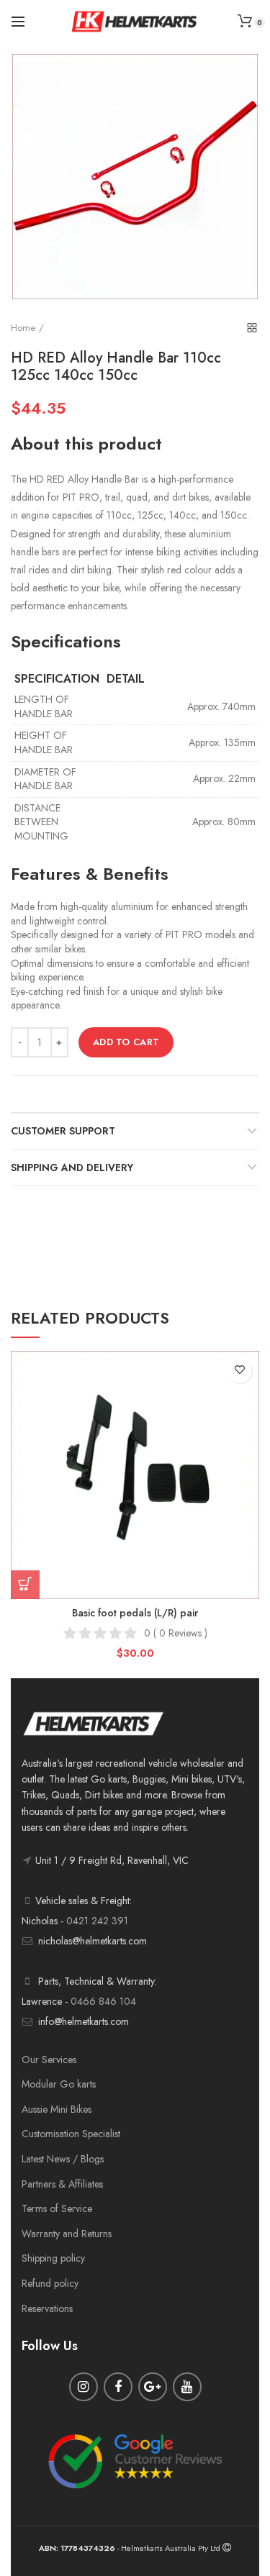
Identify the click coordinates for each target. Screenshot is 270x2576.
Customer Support (63, 1131)
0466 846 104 (103, 2001)
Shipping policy (53, 2258)
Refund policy (50, 2283)
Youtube (187, 2387)
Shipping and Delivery (72, 1168)
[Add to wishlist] (239, 1371)
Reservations (47, 2308)
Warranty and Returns (67, 2234)
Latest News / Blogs (63, 2159)
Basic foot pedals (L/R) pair (135, 1613)
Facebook (118, 2387)
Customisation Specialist (71, 2134)
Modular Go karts (59, 2084)
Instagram (84, 2387)
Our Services (49, 2060)
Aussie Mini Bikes (57, 2109)
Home (23, 328)
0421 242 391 (97, 1921)
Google (153, 2387)
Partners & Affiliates (62, 2184)
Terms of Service (57, 2208)
